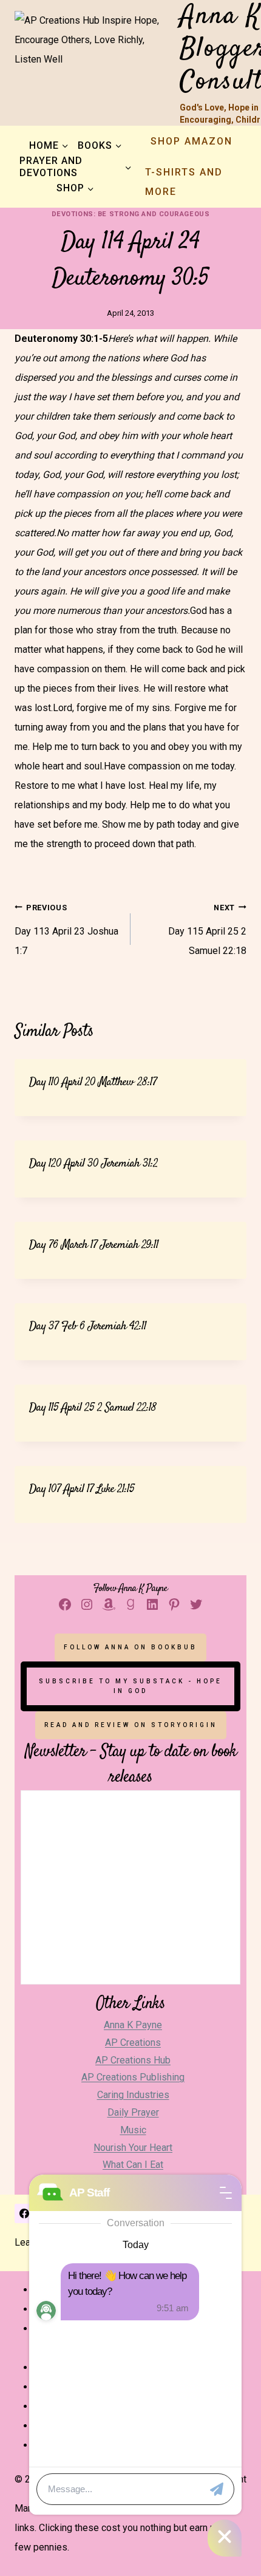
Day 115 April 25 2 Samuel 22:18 (207, 930)
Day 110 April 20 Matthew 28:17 (93, 1082)
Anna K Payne (133, 2025)
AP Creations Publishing (133, 2077)
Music (133, 2130)
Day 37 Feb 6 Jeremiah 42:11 (88, 1327)
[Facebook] (24, 2213)
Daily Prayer (133, 2112)
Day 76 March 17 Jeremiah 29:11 (94, 1245)
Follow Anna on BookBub (130, 1647)
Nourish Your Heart (133, 2148)
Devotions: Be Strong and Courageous (131, 214)
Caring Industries (133, 2095)
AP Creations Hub (133, 2060)
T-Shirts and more (184, 182)
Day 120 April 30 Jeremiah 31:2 (93, 1164)
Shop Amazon (192, 141)
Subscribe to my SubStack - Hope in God (130, 1686)
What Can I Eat (133, 2165)
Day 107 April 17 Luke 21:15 (82, 1489)
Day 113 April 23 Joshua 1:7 (66, 930)
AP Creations (133, 2043)
